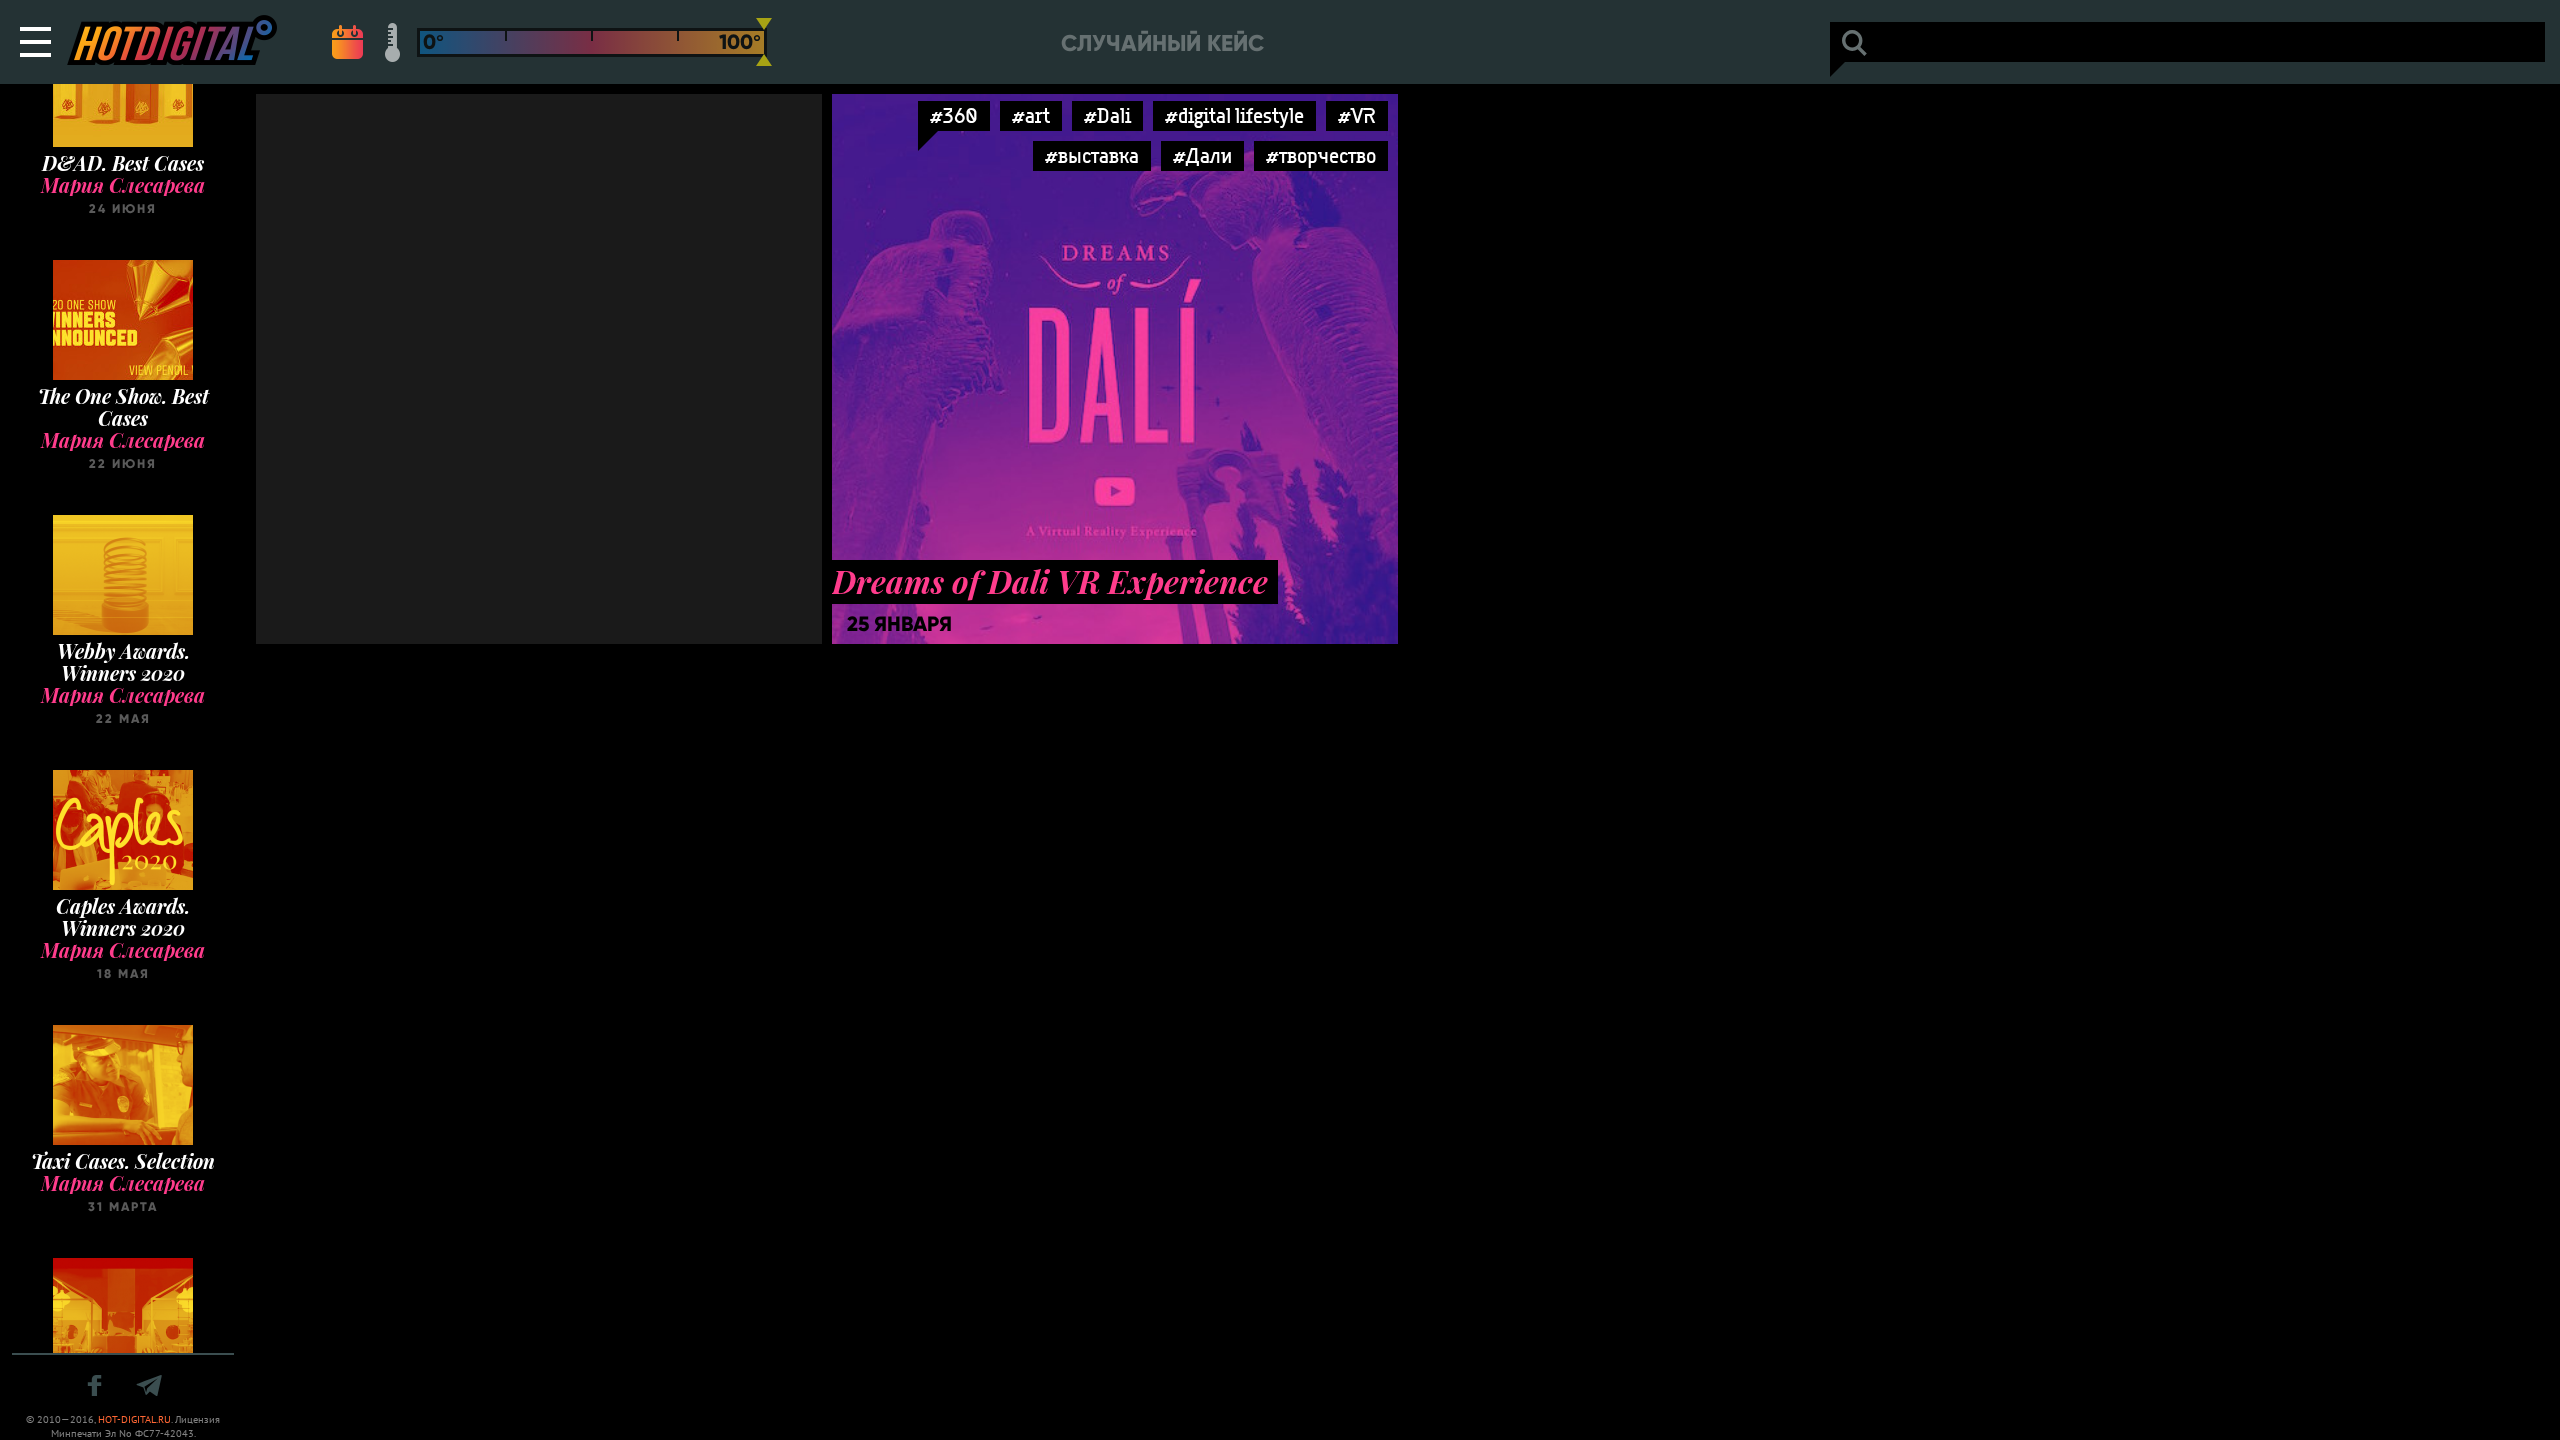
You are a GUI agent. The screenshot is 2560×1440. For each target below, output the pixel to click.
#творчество (1321, 155)
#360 (954, 115)
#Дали (1202, 155)
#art (1031, 115)
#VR (1357, 115)
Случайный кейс (1162, 43)
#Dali (1107, 115)
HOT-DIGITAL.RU (134, 1419)
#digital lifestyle (1234, 115)
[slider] (764, 42)
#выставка (1092, 155)
